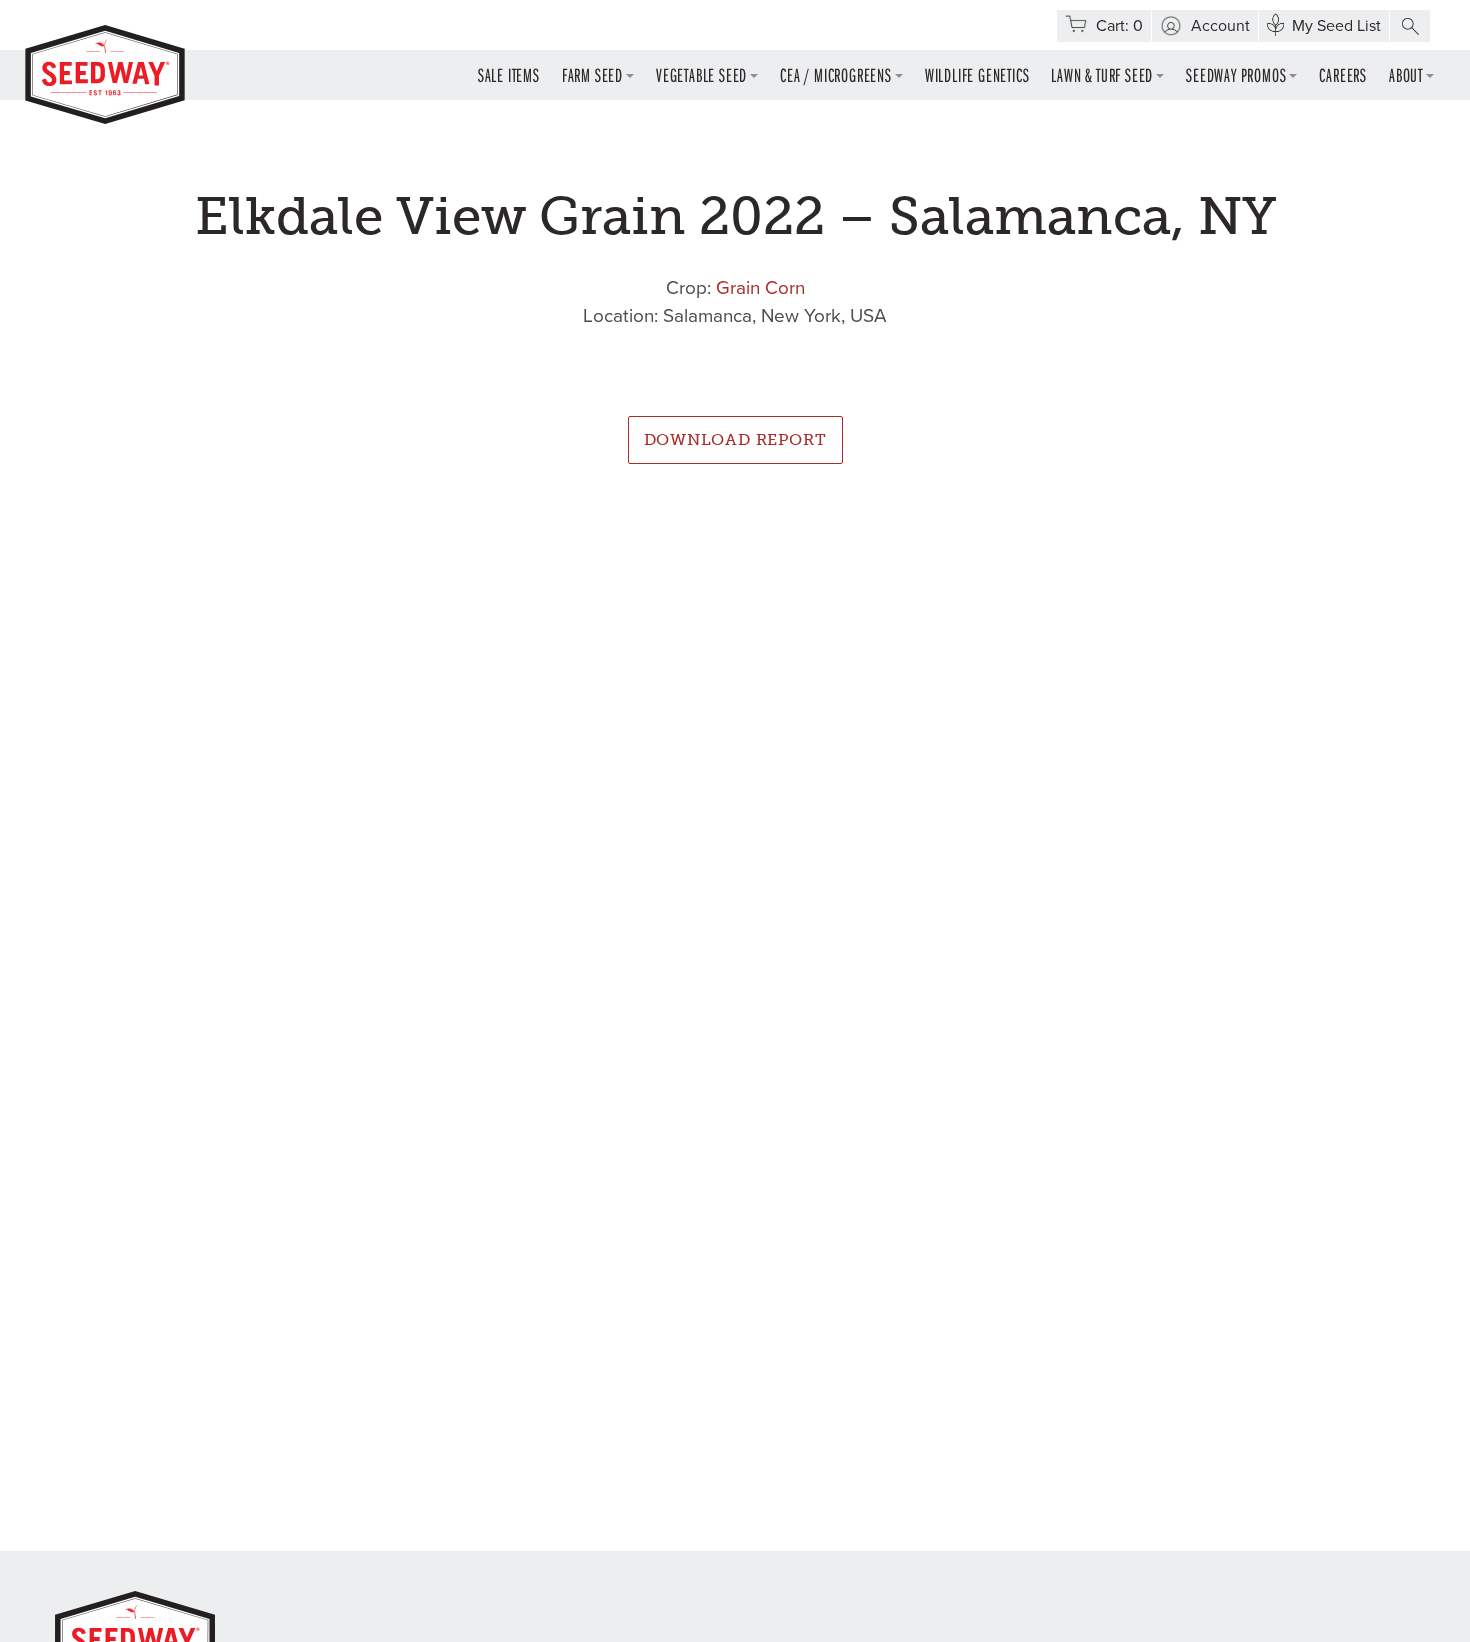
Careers (1343, 74)
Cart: (1119, 26)
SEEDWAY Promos (1236, 74)
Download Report (735, 439)
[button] (1410, 26)
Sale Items (509, 74)
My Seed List (1336, 26)
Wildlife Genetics (977, 74)
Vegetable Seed (701, 74)
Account (1220, 26)
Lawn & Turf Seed (1102, 74)
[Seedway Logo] (105, 74)
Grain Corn (760, 288)
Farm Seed (592, 74)
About (1406, 74)
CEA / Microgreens (836, 74)
